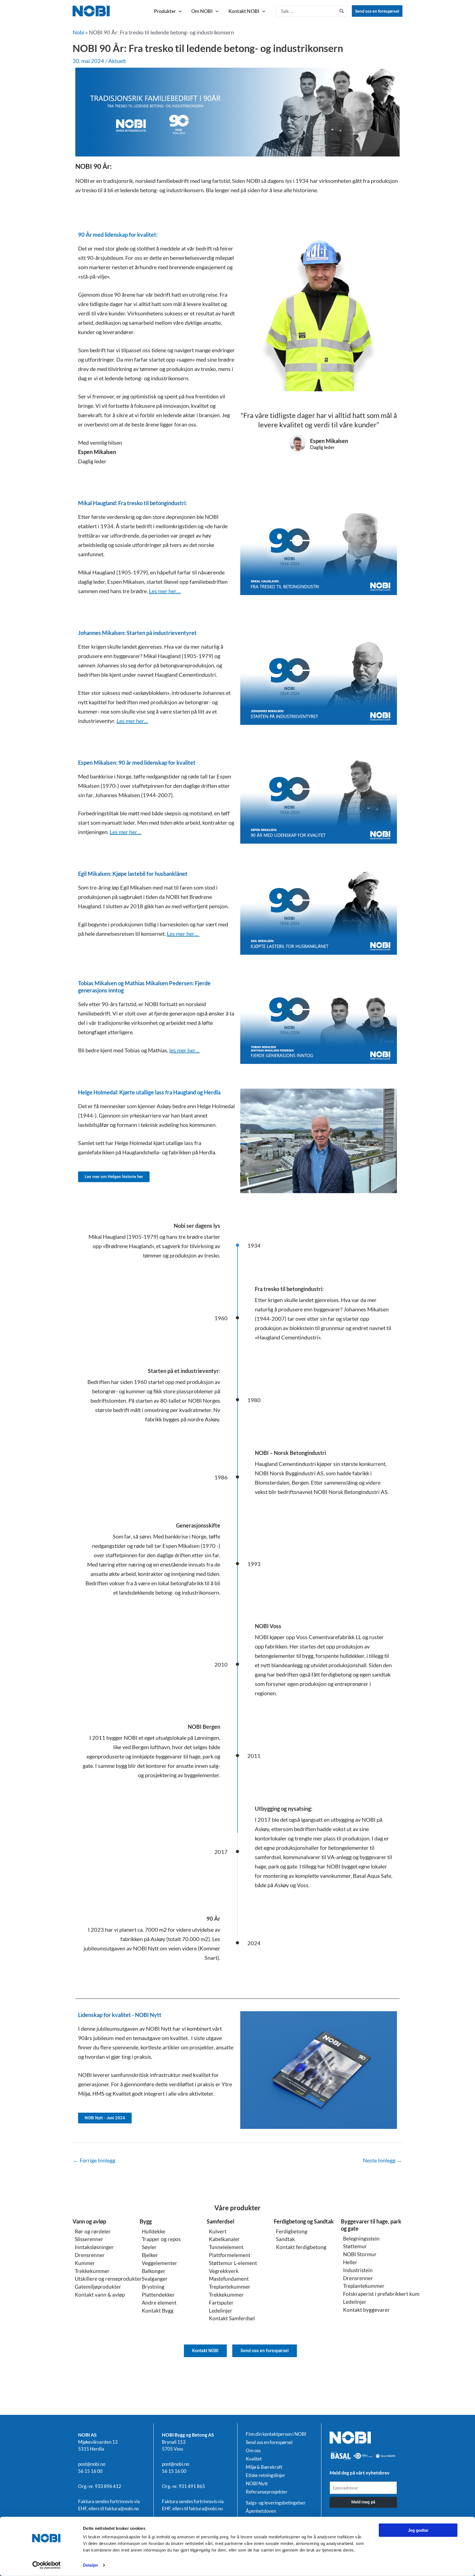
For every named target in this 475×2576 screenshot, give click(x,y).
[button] (179, 11)
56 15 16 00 (90, 2471)
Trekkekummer (92, 2271)
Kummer (85, 2263)
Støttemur (355, 2246)
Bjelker (150, 2255)
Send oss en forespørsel (377, 11)
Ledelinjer (221, 2311)
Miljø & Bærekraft (264, 2467)
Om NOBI (202, 11)
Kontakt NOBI (244, 11)
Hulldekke (154, 2231)
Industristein (358, 2270)
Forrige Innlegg (94, 2160)
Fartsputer (221, 2303)
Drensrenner (90, 2255)
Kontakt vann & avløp (100, 2295)
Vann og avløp (89, 2221)
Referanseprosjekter (267, 2492)
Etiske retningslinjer (266, 2475)
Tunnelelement (226, 2247)
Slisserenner (89, 2239)
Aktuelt (117, 61)
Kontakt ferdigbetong (301, 2247)
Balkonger (154, 2271)
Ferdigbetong (292, 2231)
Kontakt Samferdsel (232, 2318)
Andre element (159, 2303)
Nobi (78, 32)
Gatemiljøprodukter (98, 2287)
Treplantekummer (230, 2287)
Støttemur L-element (233, 2263)
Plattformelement (230, 2255)
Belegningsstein (361, 2238)
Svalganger (155, 2279)
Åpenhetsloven (261, 2511)
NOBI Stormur (360, 2254)
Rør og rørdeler (93, 2231)
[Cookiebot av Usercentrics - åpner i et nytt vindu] (47, 2565)
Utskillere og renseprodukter (108, 2279)
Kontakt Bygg (158, 2311)
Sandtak (285, 2239)
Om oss (253, 2451)
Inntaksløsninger (94, 2247)
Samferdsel (220, 2221)
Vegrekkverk (224, 2271)
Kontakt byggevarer (366, 2310)
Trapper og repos (161, 2239)
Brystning (153, 2287)
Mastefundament (229, 2279)
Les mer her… (165, 591)
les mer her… (184, 1050)
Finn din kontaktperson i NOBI (276, 2434)
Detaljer (91, 2565)
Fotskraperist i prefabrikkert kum (381, 2294)
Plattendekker (158, 2295)
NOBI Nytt (257, 2484)
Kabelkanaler (224, 2239)
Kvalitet (254, 2459)
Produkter (165, 11)
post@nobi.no (92, 2464)
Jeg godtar (418, 2530)
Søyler (149, 2247)
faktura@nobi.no (122, 2508)
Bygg (146, 2221)
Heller (350, 2262)
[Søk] (342, 11)
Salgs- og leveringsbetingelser (276, 2503)
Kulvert (218, 2231)
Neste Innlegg (382, 2160)
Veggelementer (160, 2263)
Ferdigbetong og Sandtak (304, 2221)
